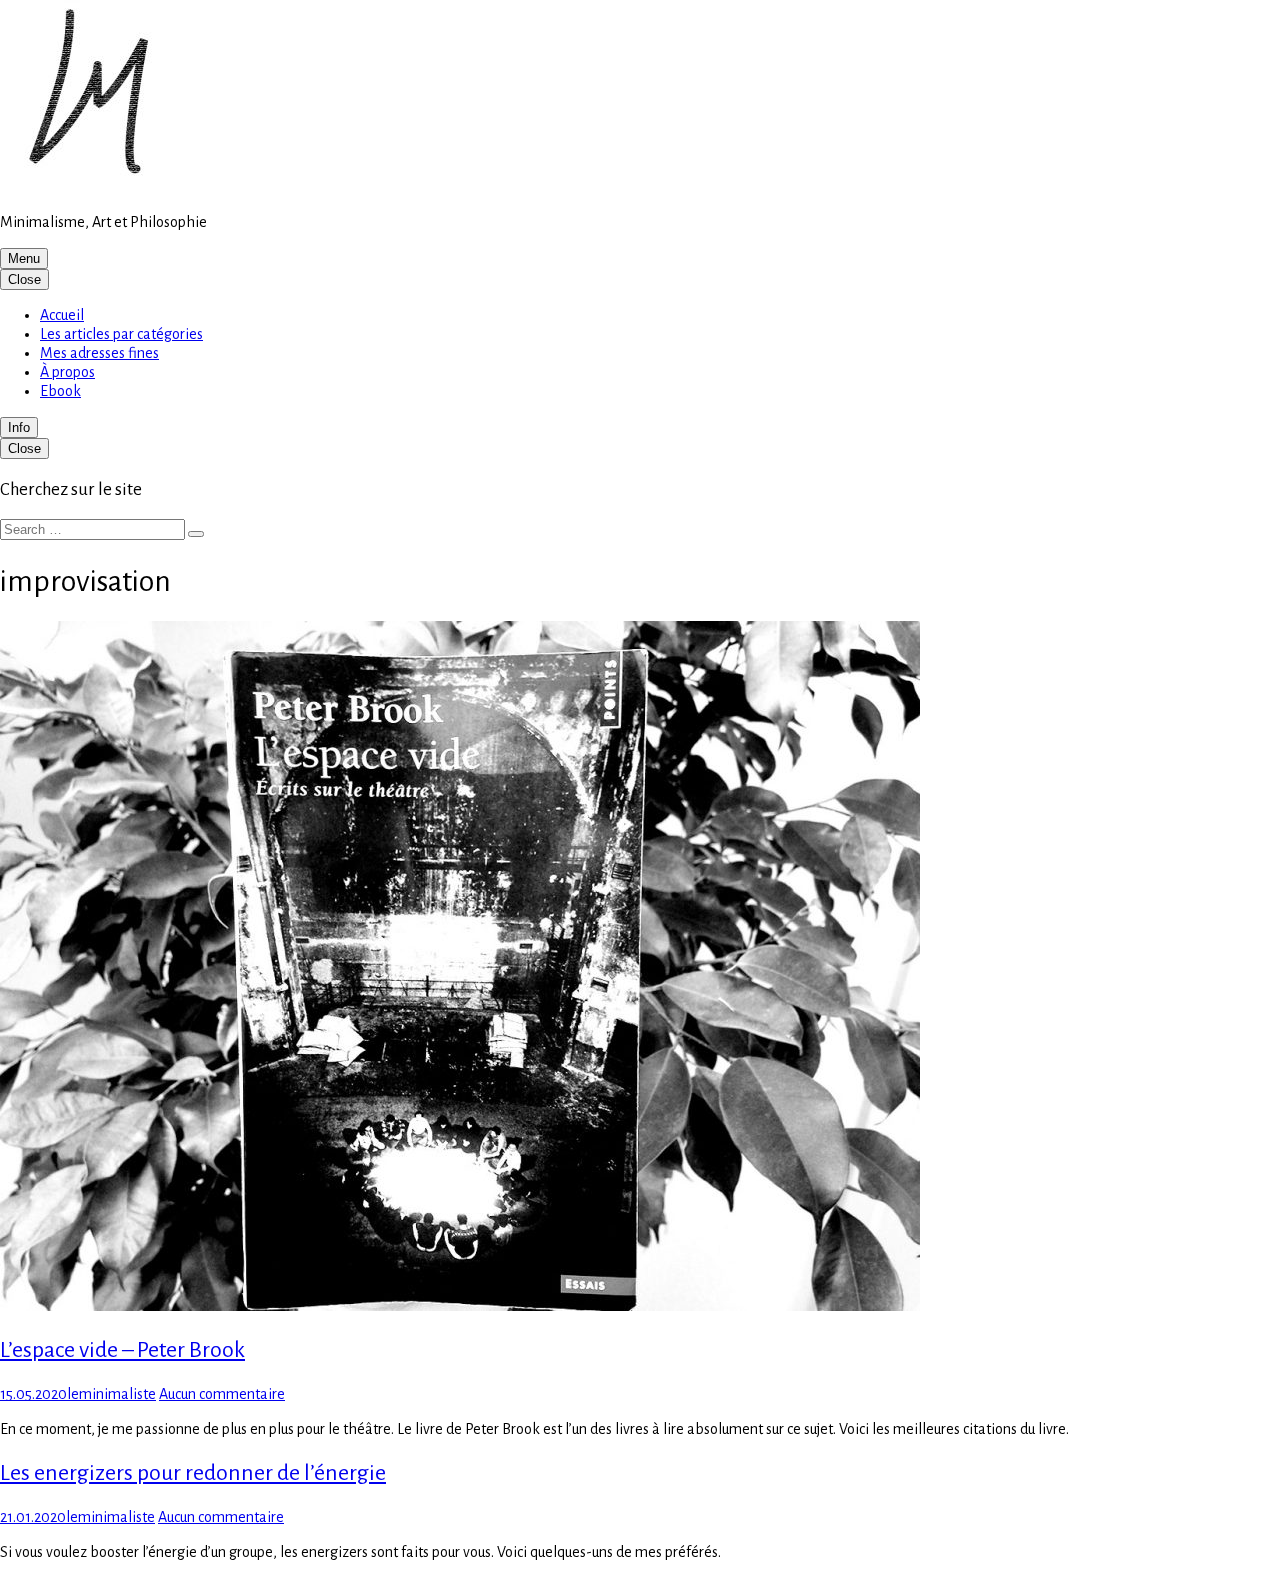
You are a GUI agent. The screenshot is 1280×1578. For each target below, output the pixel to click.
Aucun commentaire (222, 1394)
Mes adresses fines (99, 353)
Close (24, 279)
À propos (67, 372)
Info (19, 427)
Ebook (60, 391)
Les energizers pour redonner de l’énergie (193, 1473)
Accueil (62, 315)
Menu (24, 258)
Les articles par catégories (121, 334)
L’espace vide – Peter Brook (122, 1350)
